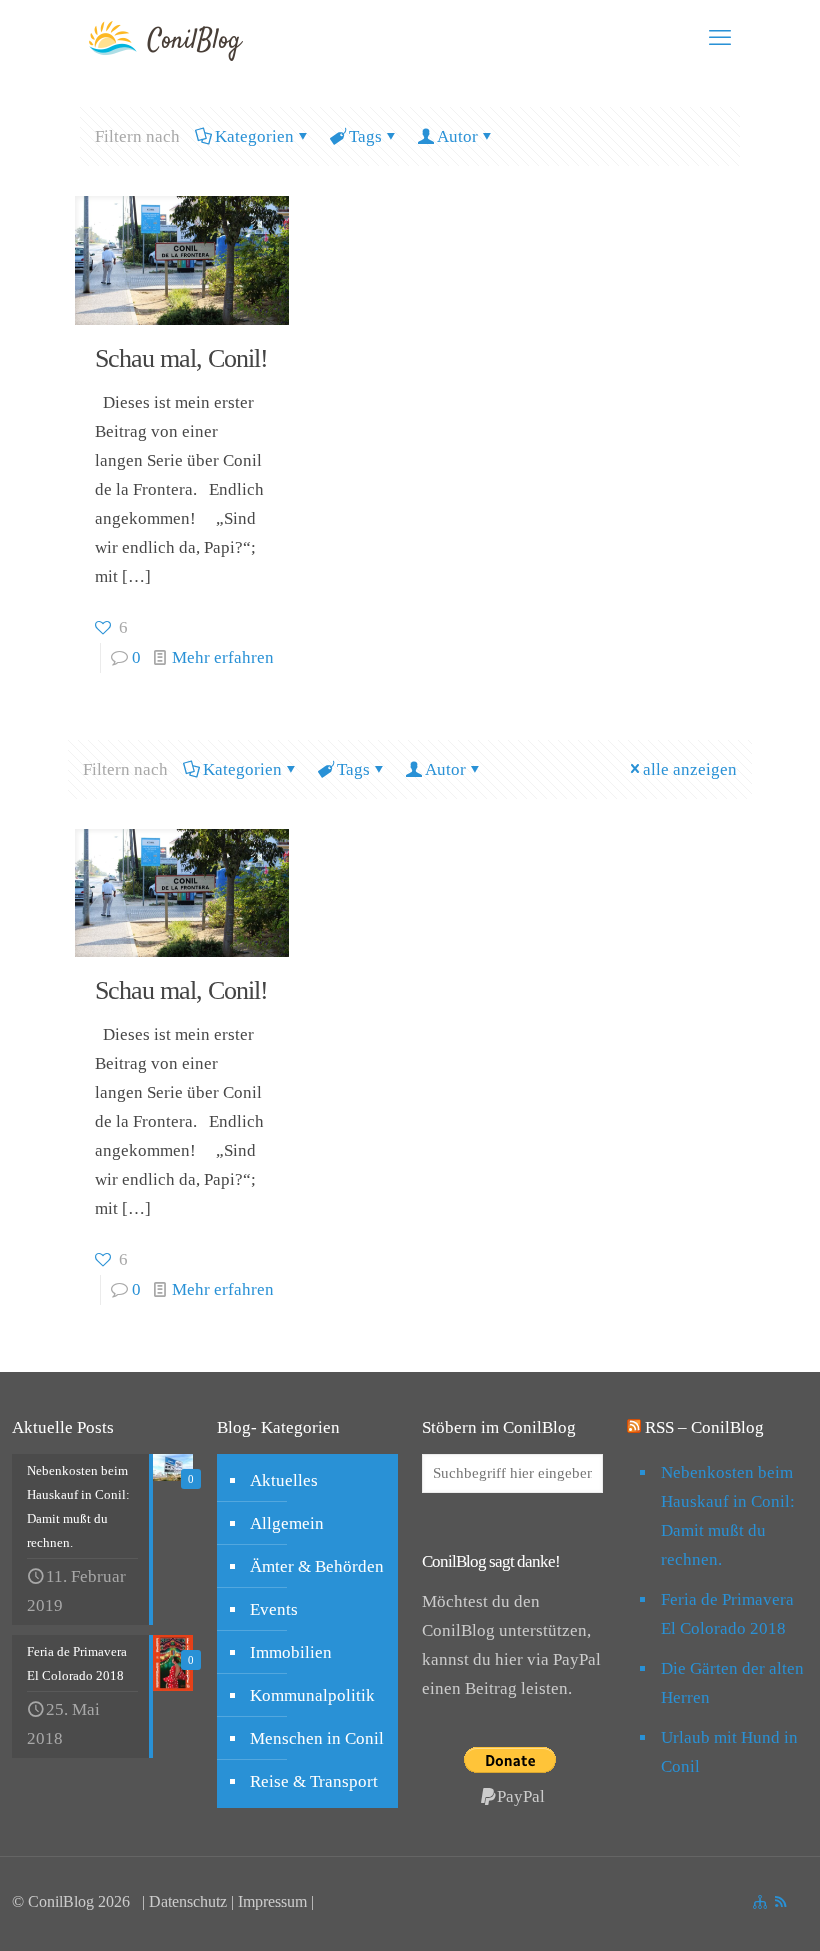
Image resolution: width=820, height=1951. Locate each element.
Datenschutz (188, 1901)
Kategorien (254, 136)
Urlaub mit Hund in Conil (729, 1752)
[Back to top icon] (684, 1910)
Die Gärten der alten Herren (732, 1683)
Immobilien (291, 1652)
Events (274, 1609)
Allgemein (287, 1523)
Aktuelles (284, 1480)
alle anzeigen (690, 769)
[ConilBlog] (178, 38)
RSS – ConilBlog (704, 1427)
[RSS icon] (780, 1902)
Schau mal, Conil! (181, 358)
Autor (457, 136)
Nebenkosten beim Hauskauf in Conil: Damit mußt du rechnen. (728, 1516)
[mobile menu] (720, 38)
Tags (365, 136)
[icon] (759, 1902)
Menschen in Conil (317, 1738)
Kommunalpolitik (312, 1695)
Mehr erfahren (223, 657)
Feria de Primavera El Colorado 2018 (727, 1614)
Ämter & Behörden (317, 1566)
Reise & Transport (314, 1781)
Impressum (272, 1901)
